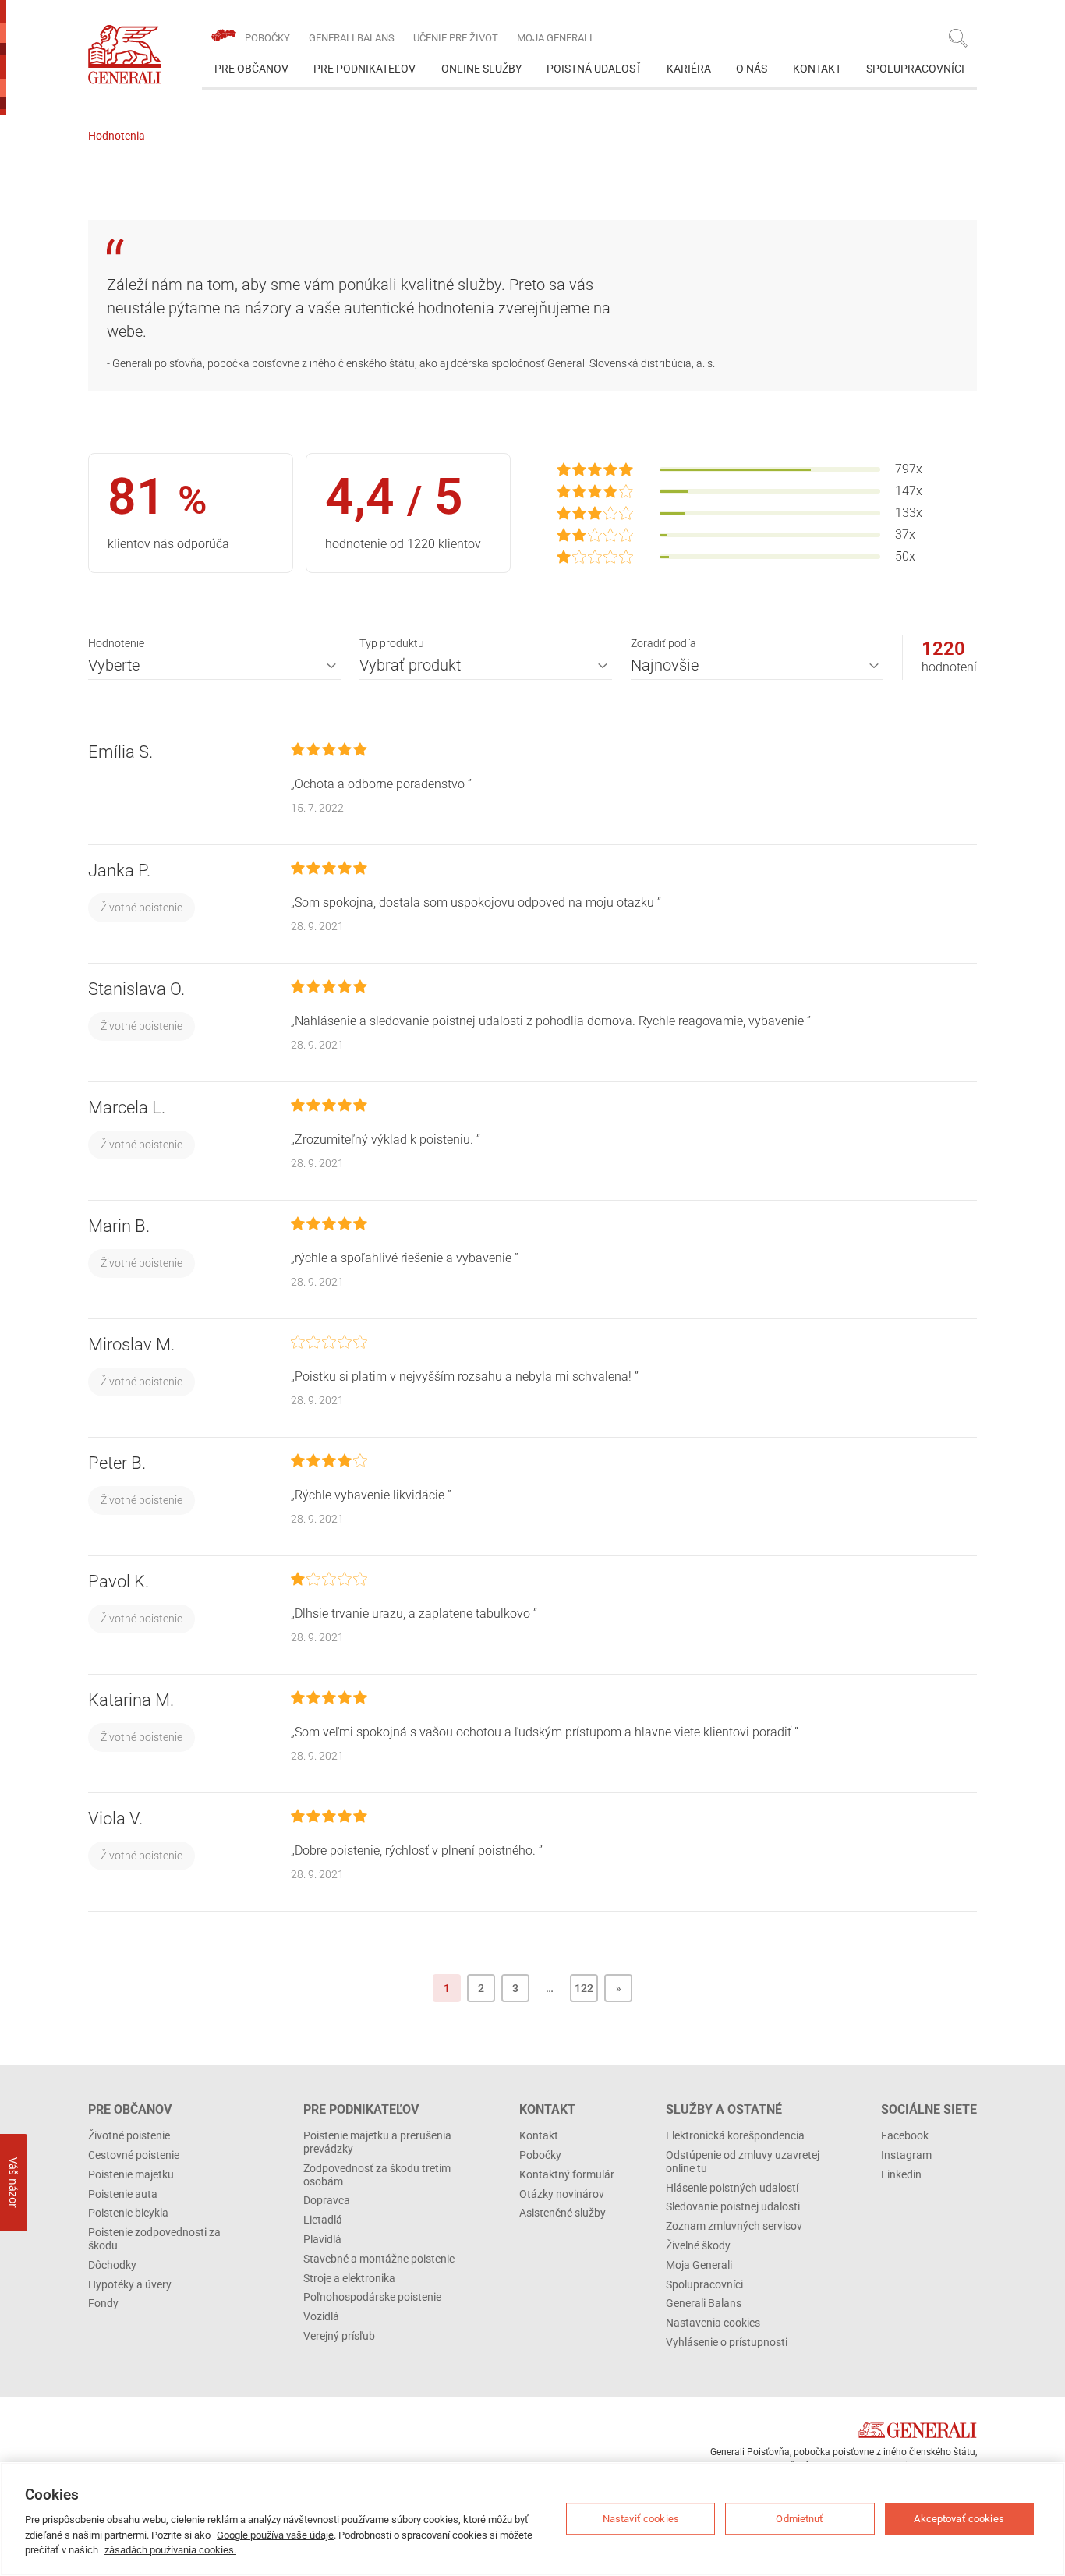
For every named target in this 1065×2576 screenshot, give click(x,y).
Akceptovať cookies (959, 2519)
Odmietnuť (800, 2519)
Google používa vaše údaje (275, 2535)
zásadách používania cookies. (170, 2550)
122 (584, 1988)
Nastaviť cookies (641, 2519)
